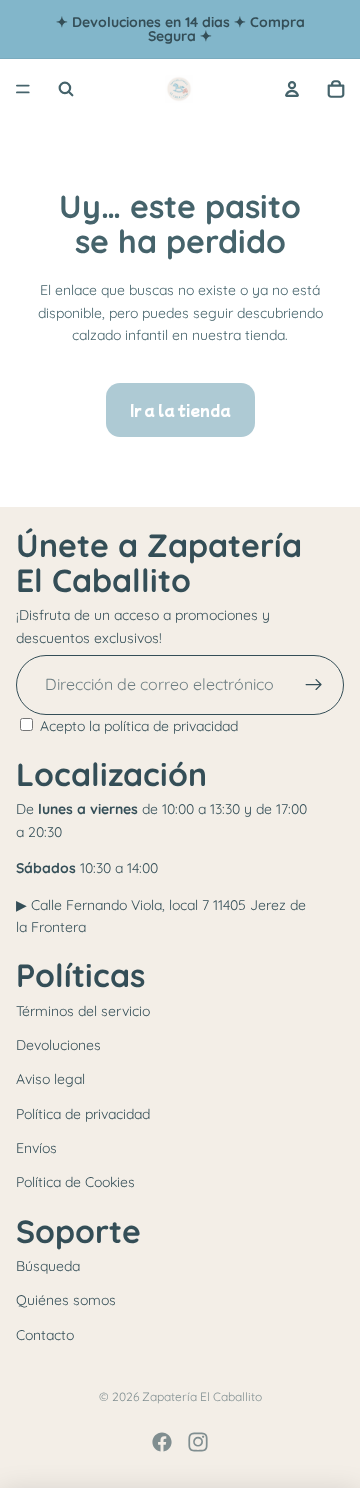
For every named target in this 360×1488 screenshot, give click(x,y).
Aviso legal (50, 1079)
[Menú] (23, 89)
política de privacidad (171, 726)
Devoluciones (58, 1045)
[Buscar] (66, 89)
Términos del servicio (83, 1011)
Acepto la (139, 726)
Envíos (36, 1148)
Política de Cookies (75, 1182)
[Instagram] (198, 1442)
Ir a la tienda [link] (180, 410)
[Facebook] (162, 1442)
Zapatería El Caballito (202, 1396)
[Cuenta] (292, 89)
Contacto (45, 1335)
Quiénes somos (66, 1300)
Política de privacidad (83, 1114)
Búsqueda (48, 1266)
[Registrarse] (314, 685)
